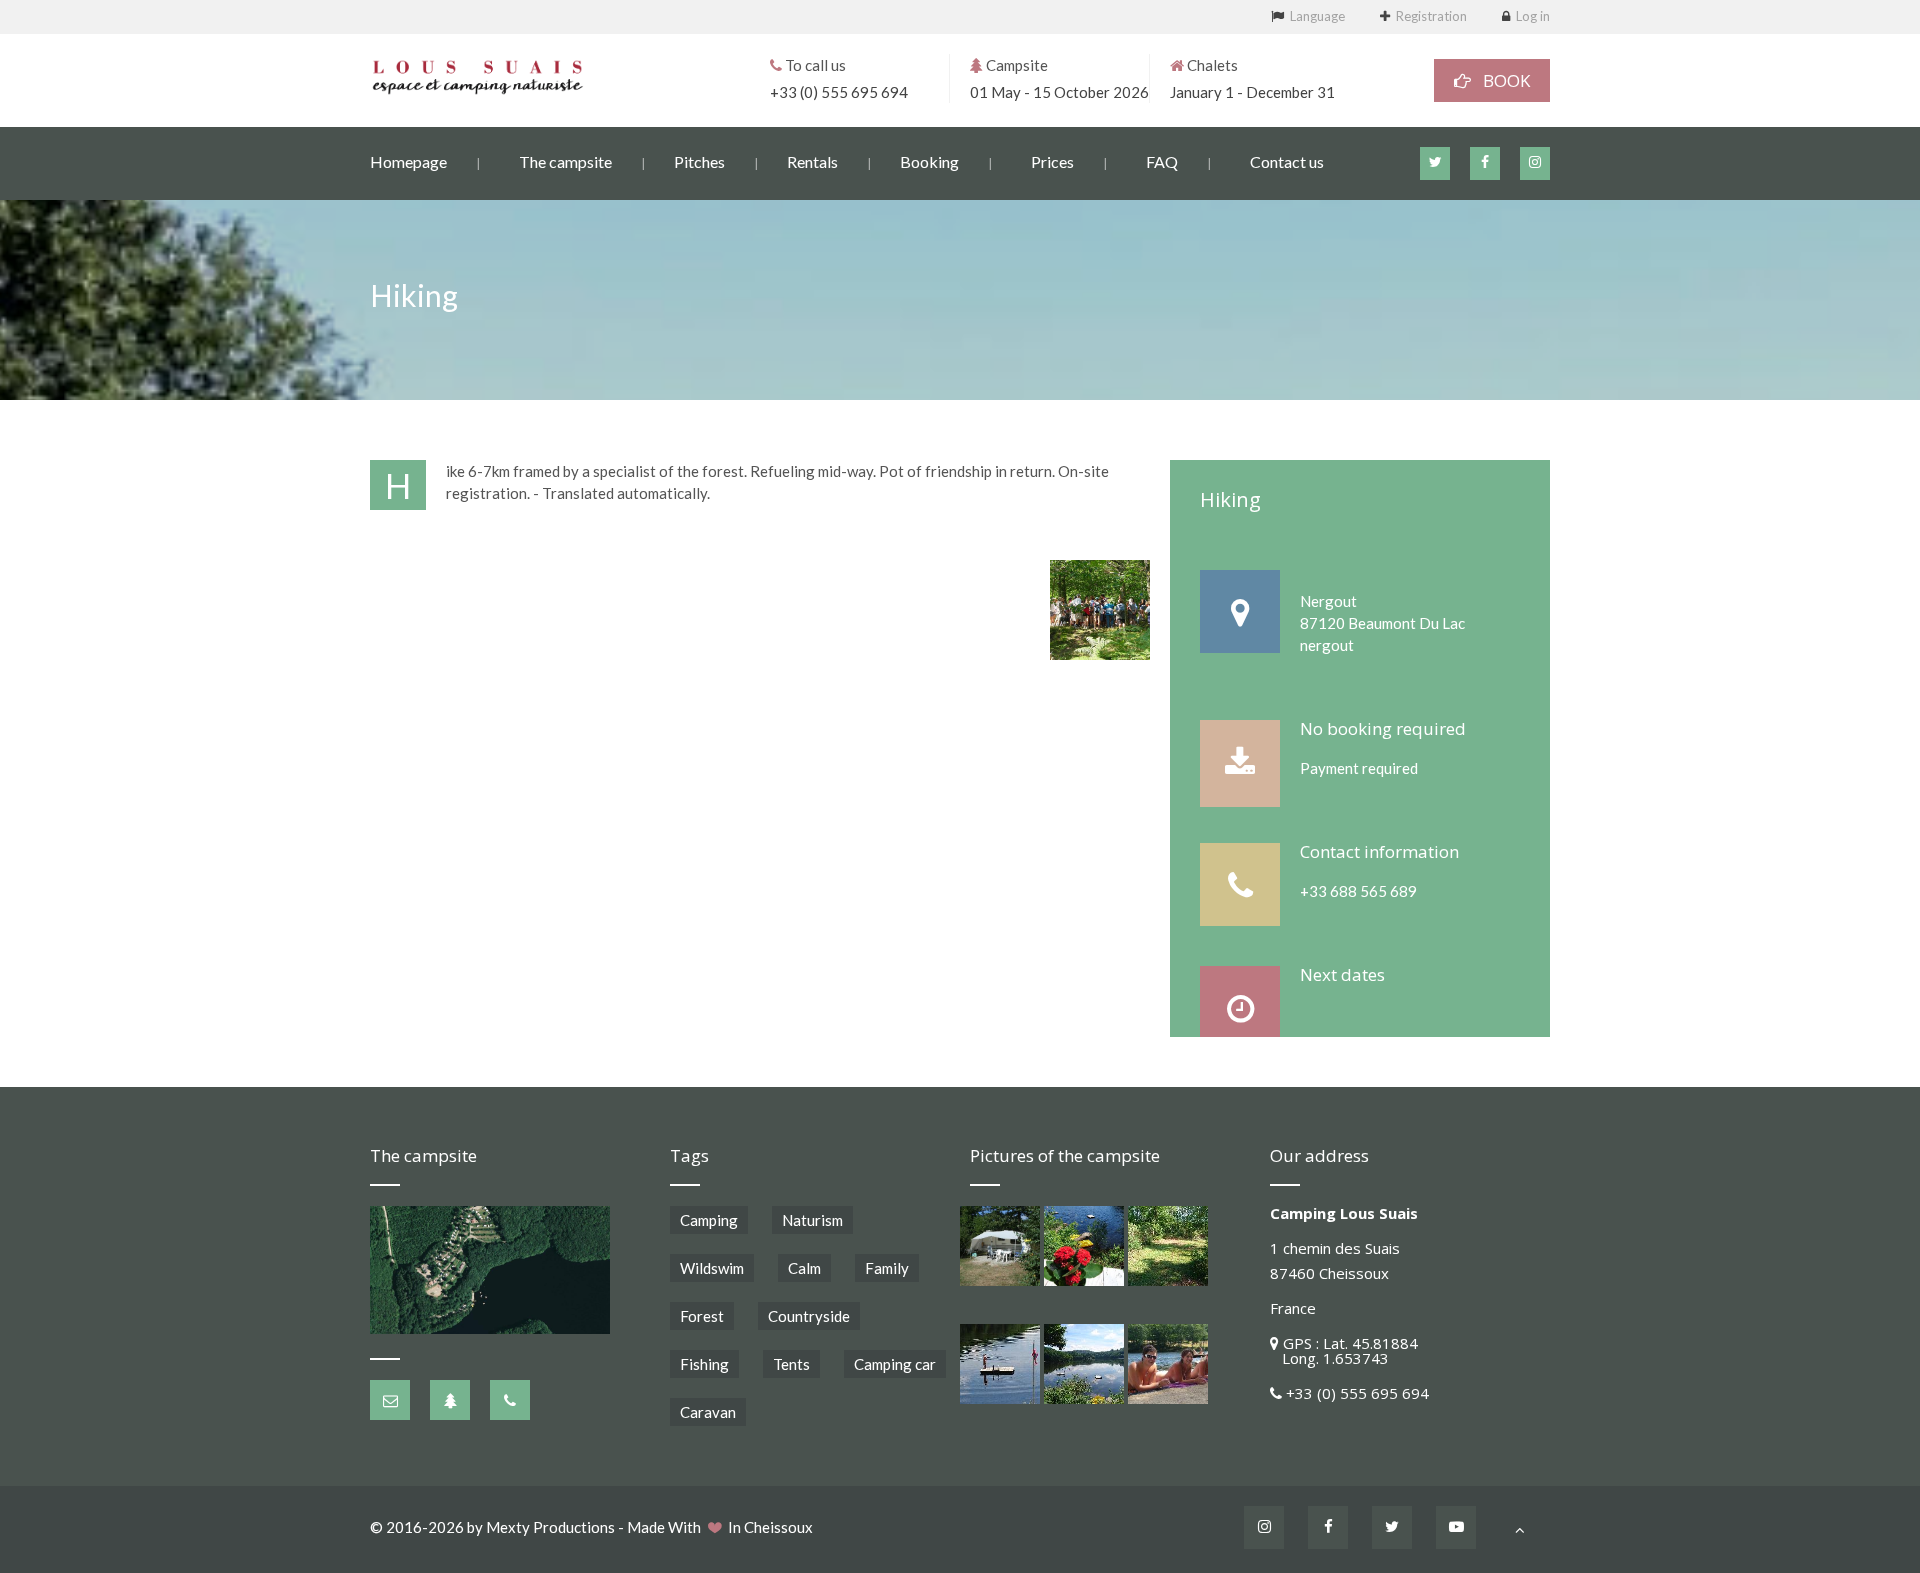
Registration (1431, 16)
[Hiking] (1100, 610)
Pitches (699, 161)
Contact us (1287, 161)
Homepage (408, 161)
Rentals (812, 161)
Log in (1533, 16)
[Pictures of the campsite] (1000, 1246)
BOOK (1500, 80)
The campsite (565, 161)
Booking (929, 161)
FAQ (1162, 161)
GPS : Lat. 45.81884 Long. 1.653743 (1344, 1350)
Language (1317, 16)
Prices (1052, 161)
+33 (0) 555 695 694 (839, 92)
